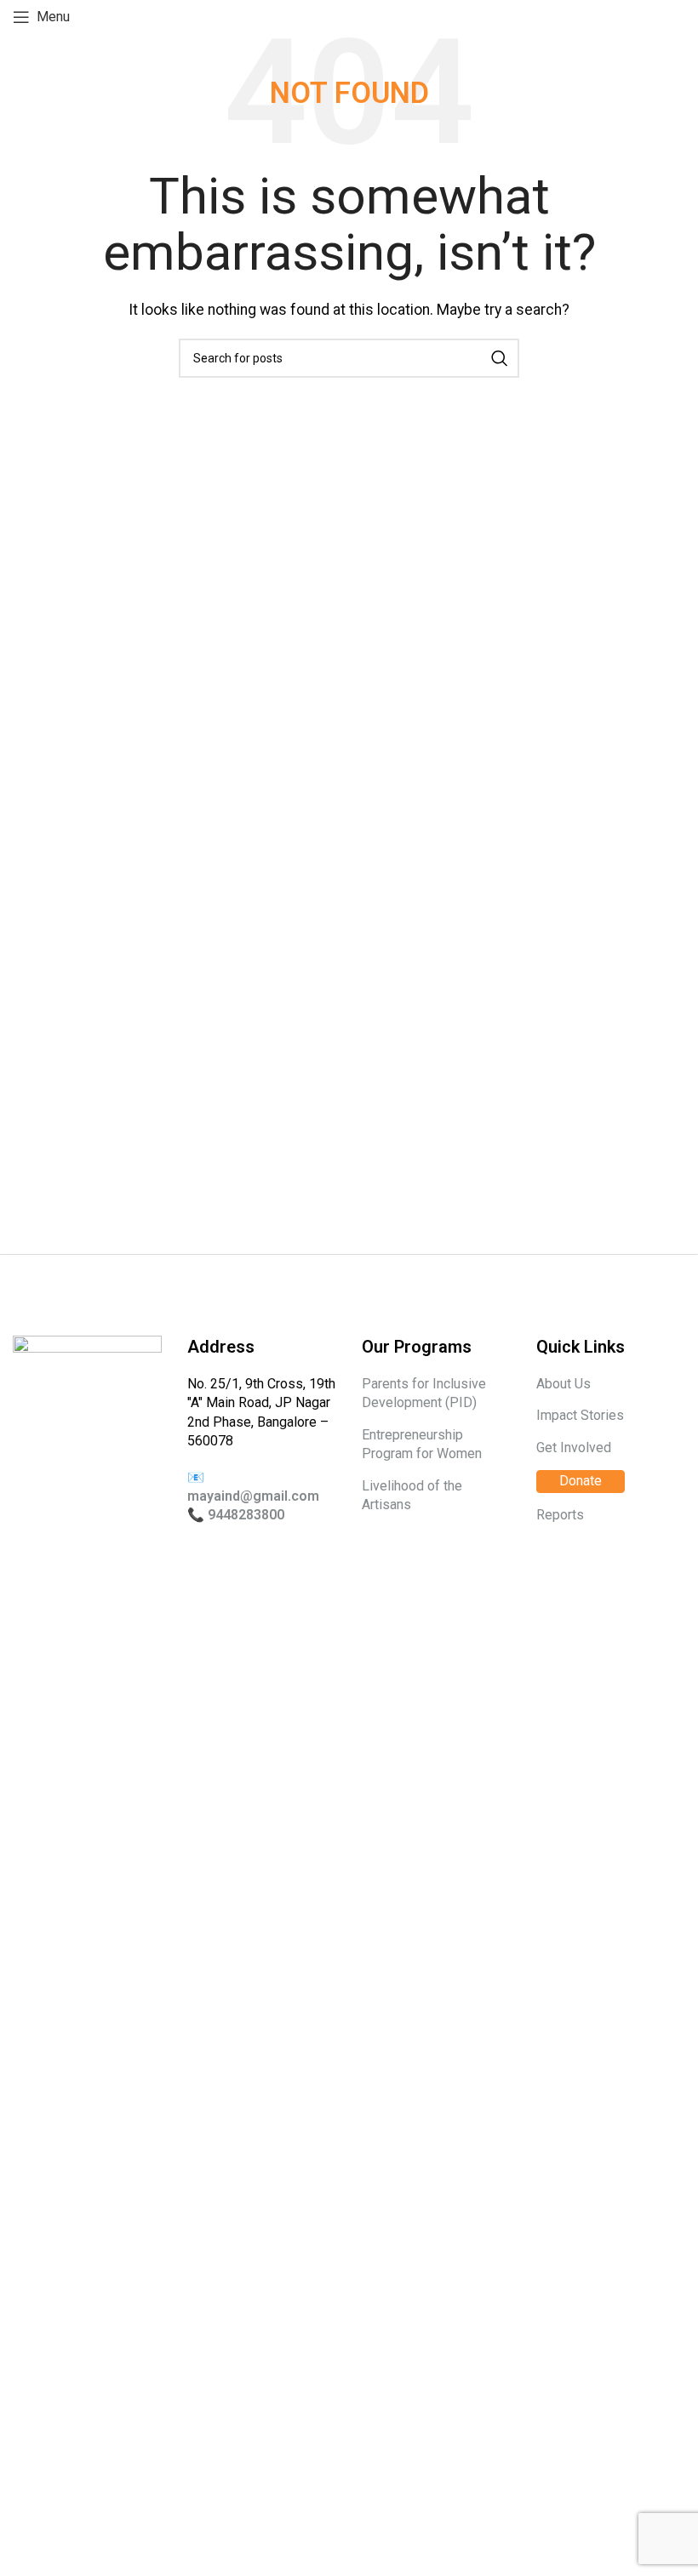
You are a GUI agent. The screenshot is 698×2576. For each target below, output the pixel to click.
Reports (560, 1515)
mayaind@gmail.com (253, 1496)
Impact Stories (580, 1415)
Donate (581, 1481)
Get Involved (574, 1448)
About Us (564, 1384)
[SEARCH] (500, 358)
